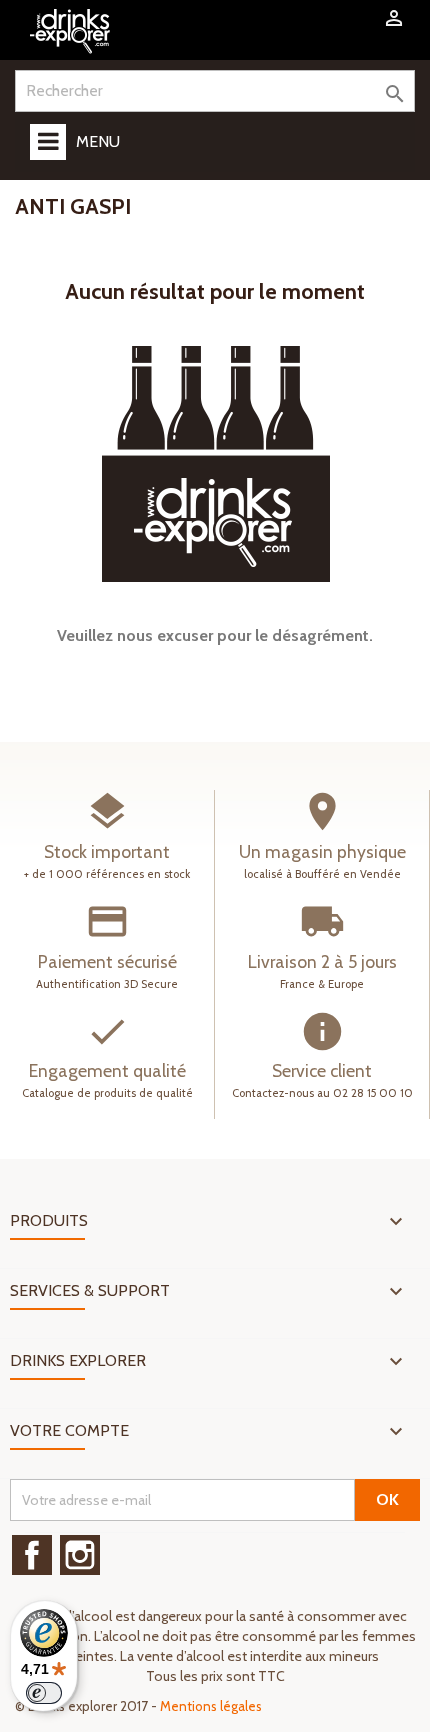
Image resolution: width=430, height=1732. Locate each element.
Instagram (80, 1555)
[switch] (44, 1693)
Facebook (32, 1555)
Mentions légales (211, 1706)
